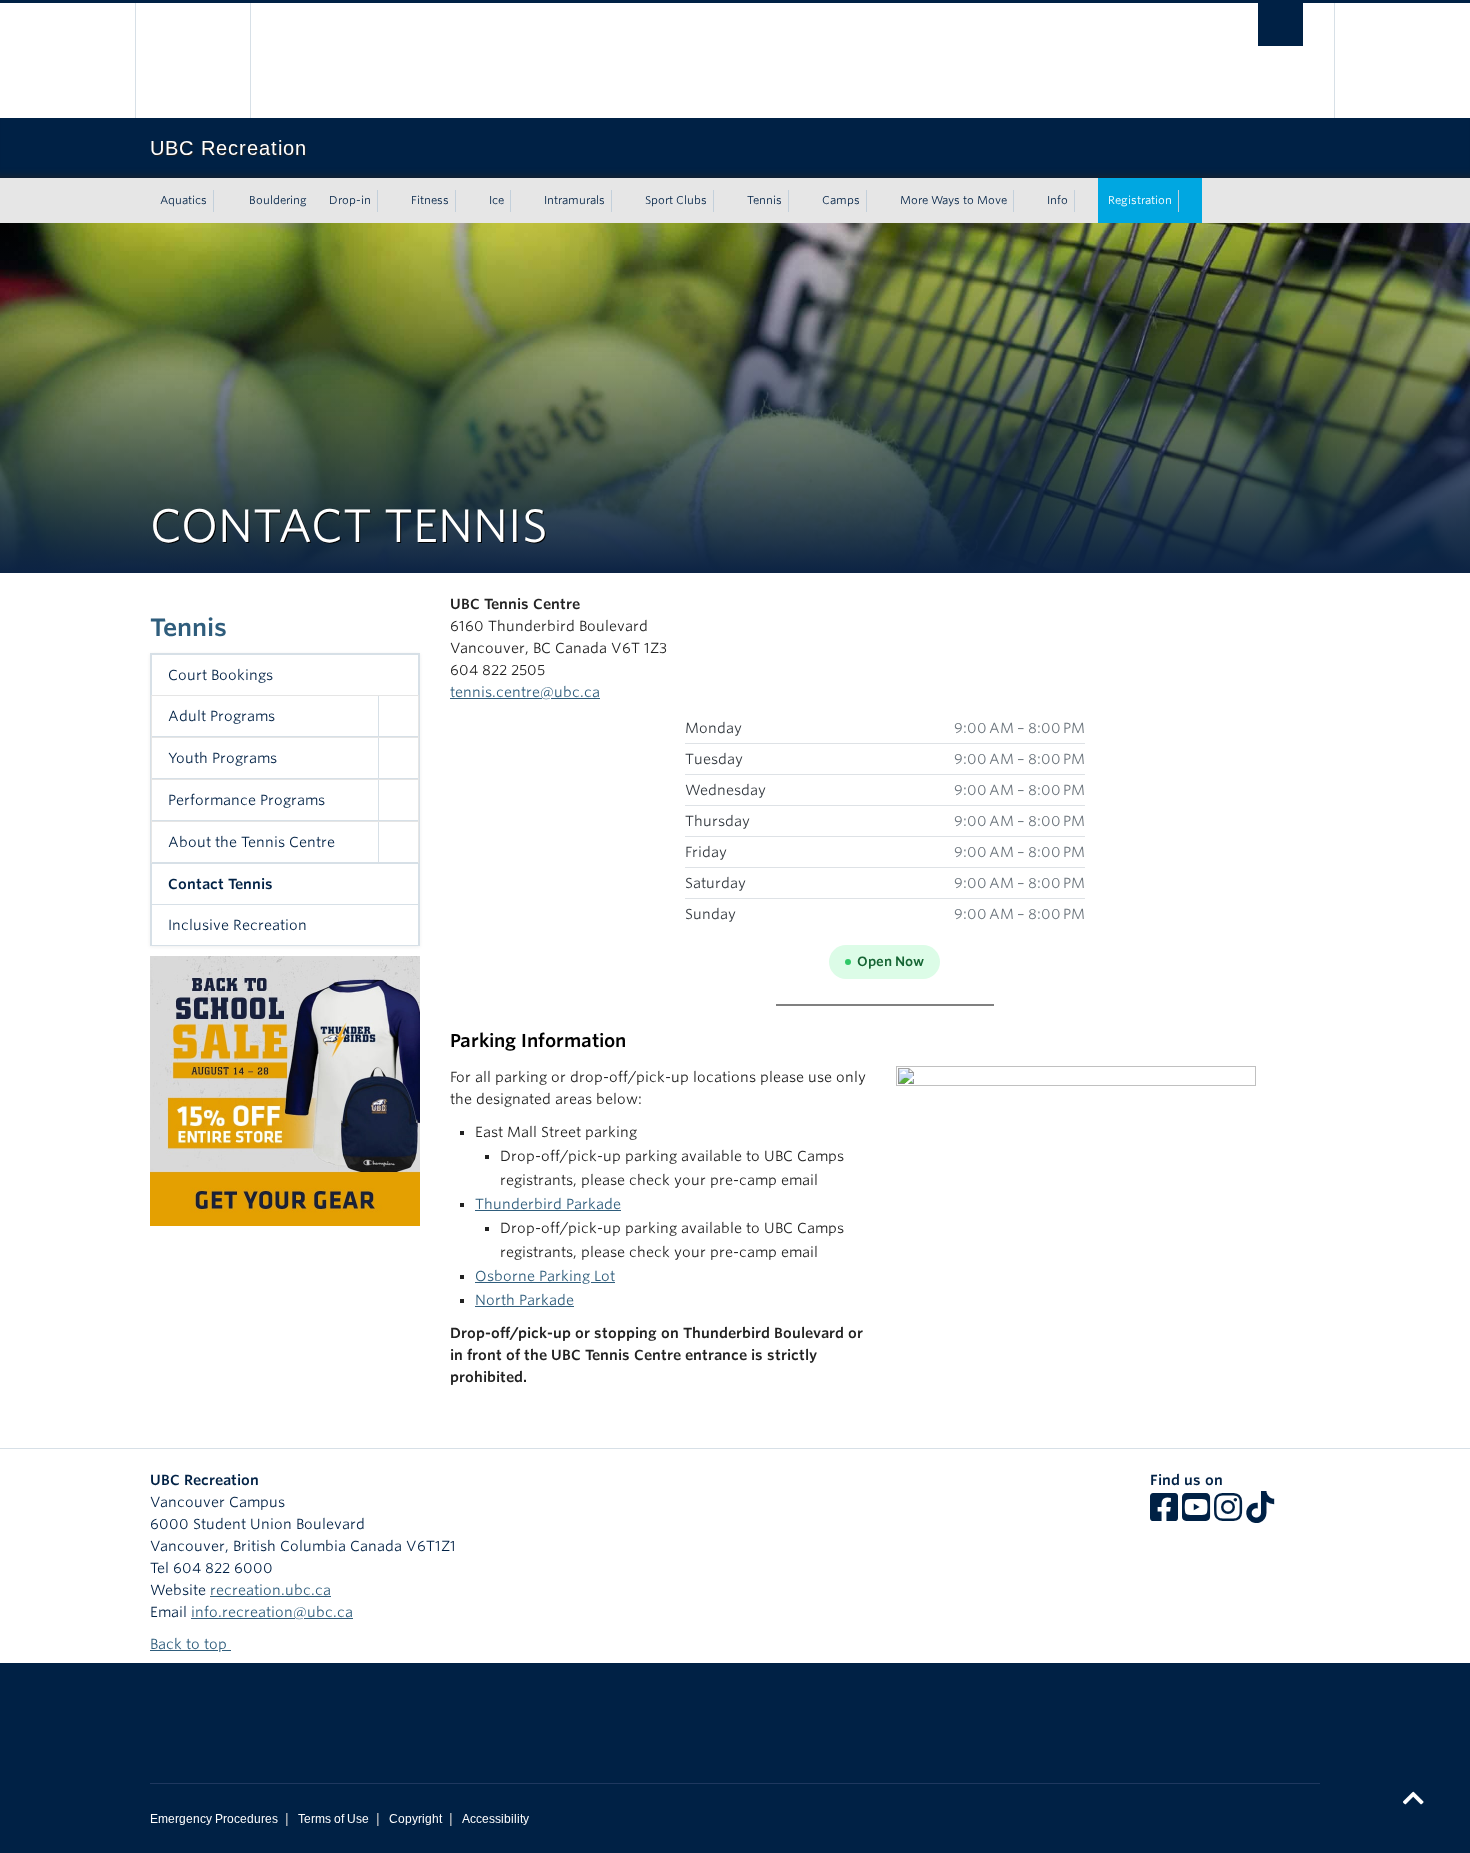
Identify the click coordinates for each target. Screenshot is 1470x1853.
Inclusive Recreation (237, 925)
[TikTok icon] (1260, 1514)
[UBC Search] (1280, 24)
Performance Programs (246, 800)
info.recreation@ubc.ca (272, 1612)
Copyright (415, 1819)
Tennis (764, 200)
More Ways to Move (953, 200)
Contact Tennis (220, 884)
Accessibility (495, 1819)
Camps (841, 200)
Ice (496, 200)
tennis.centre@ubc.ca (525, 692)
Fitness (430, 200)
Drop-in (350, 200)
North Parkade (524, 1300)
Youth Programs (222, 758)
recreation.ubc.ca (270, 1590)
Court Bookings (220, 675)
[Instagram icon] (1228, 1514)
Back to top (190, 1644)
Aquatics (183, 200)
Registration (1140, 200)
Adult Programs (221, 716)
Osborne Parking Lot (545, 1276)
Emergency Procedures (214, 1819)
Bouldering (278, 200)
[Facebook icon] (1164, 1514)
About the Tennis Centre (251, 842)
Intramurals (574, 200)
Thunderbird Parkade (548, 1204)
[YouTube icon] (1196, 1514)
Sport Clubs (676, 200)
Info (1057, 200)
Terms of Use (333, 1819)
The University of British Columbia (192, 60)
